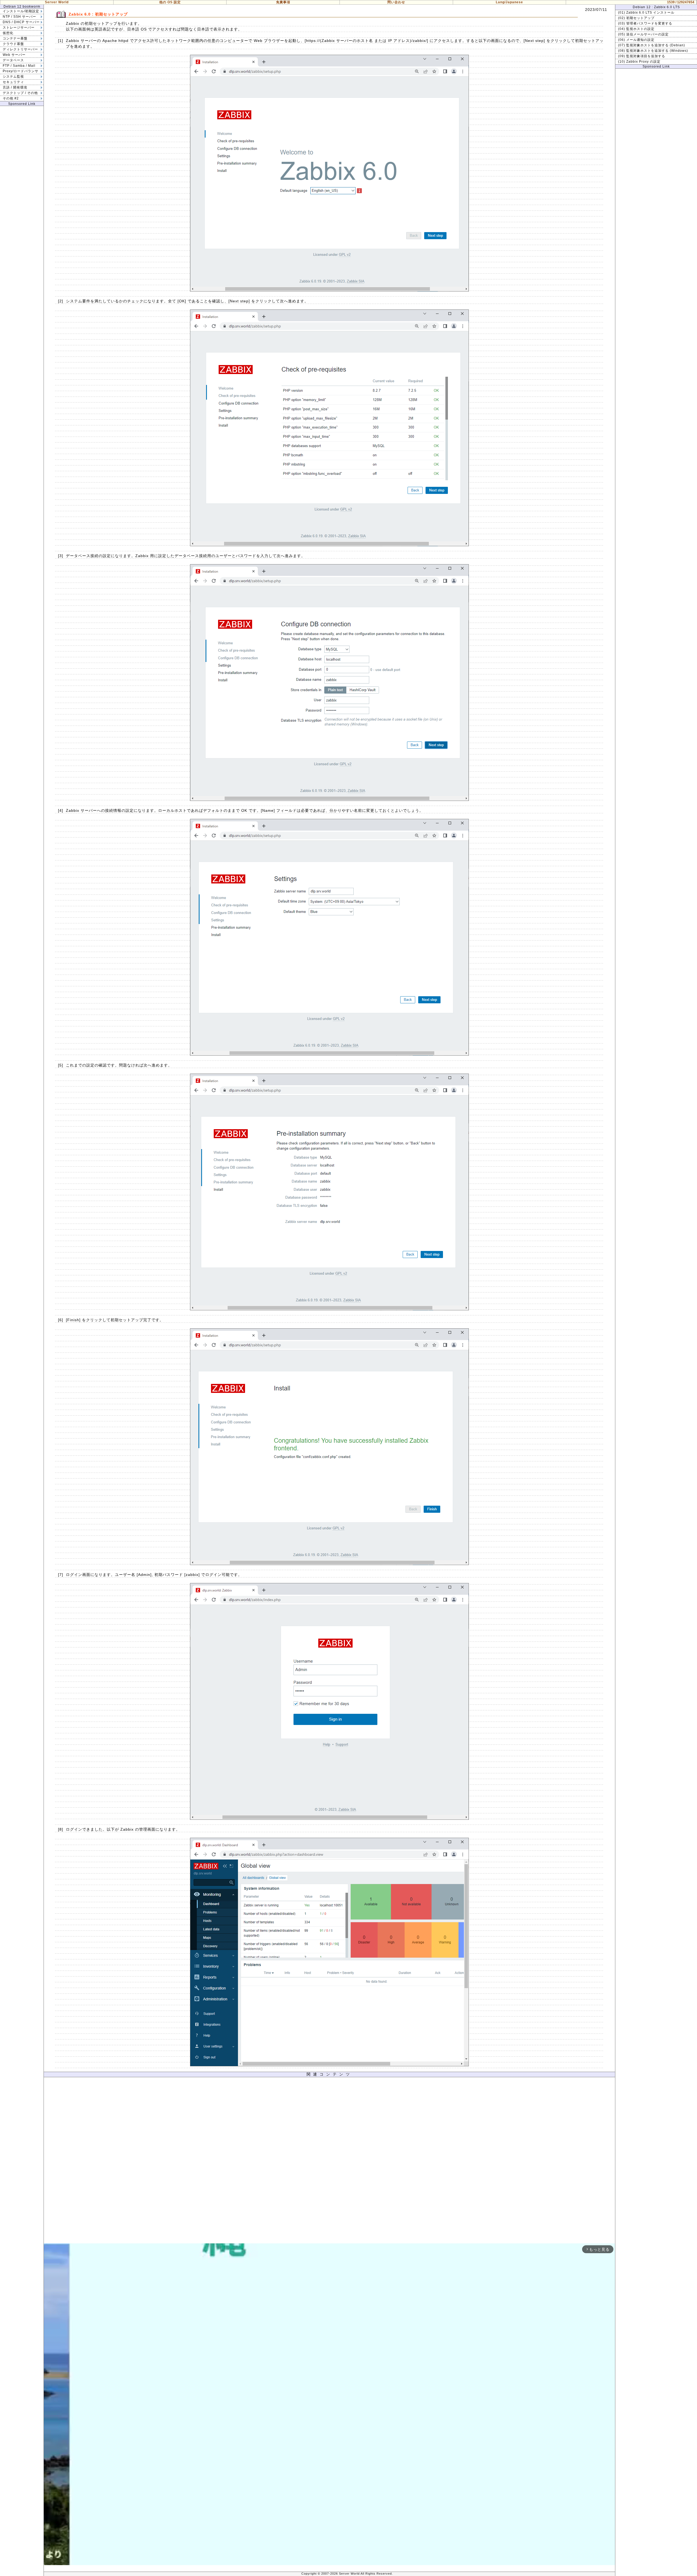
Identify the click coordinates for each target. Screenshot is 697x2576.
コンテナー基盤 (15, 38)
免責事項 (283, 2)
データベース (13, 60)
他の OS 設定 (170, 2)
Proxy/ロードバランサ (21, 71)
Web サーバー (14, 55)
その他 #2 (11, 98)
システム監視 (13, 77)
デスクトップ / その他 (20, 93)
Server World (57, 2)
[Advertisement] (329, 2162)
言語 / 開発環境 (15, 87)
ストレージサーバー (19, 28)
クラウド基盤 (13, 44)
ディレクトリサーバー (20, 49)
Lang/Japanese (509, 2)
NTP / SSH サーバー (19, 17)
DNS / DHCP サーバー (21, 22)
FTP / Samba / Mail (19, 66)
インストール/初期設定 (21, 11)
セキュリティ (13, 82)
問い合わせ (396, 2)
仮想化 (8, 33)
